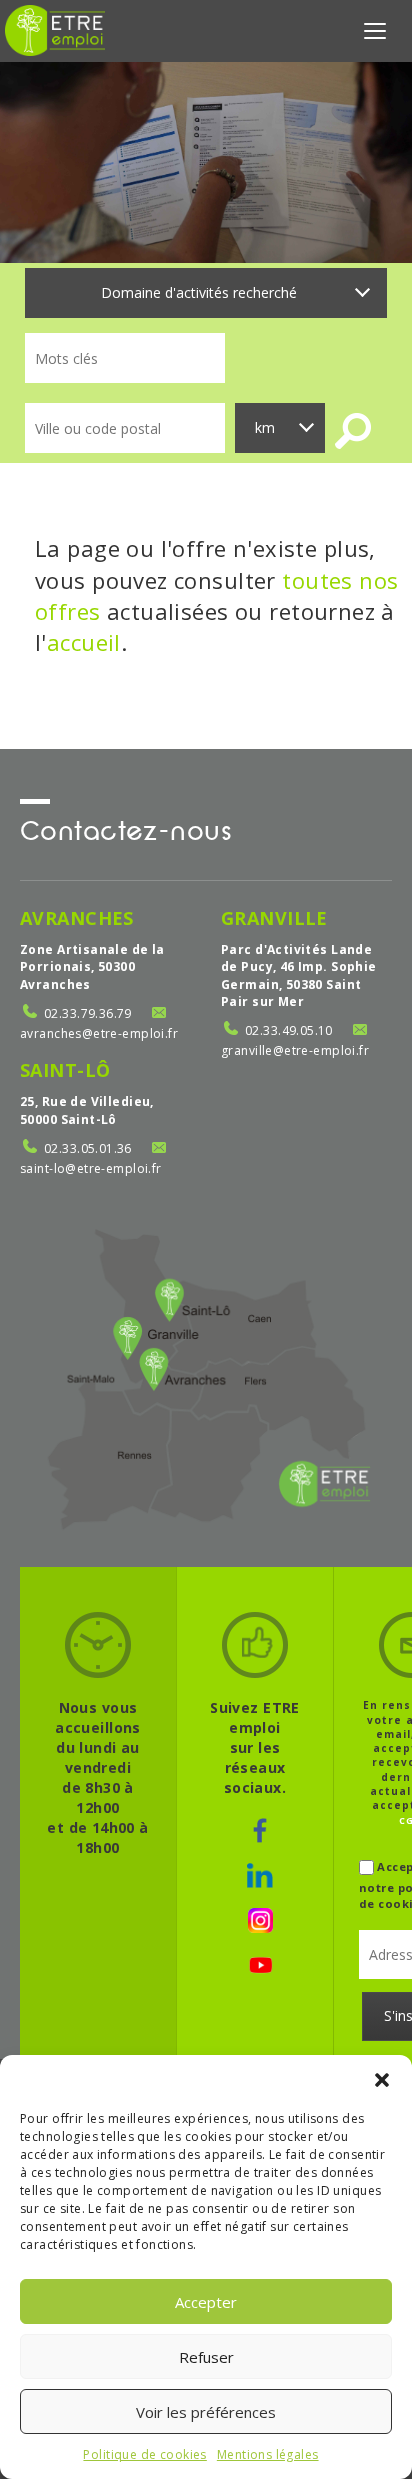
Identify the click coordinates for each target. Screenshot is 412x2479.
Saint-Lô (65, 1070)
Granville (274, 918)
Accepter (206, 2302)
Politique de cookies (144, 2454)
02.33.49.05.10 (289, 1030)
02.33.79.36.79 (88, 1013)
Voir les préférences (206, 2412)
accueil (84, 642)
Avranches (77, 918)
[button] (382, 2080)
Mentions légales (268, 2454)
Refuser (206, 2357)
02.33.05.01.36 (88, 1148)
